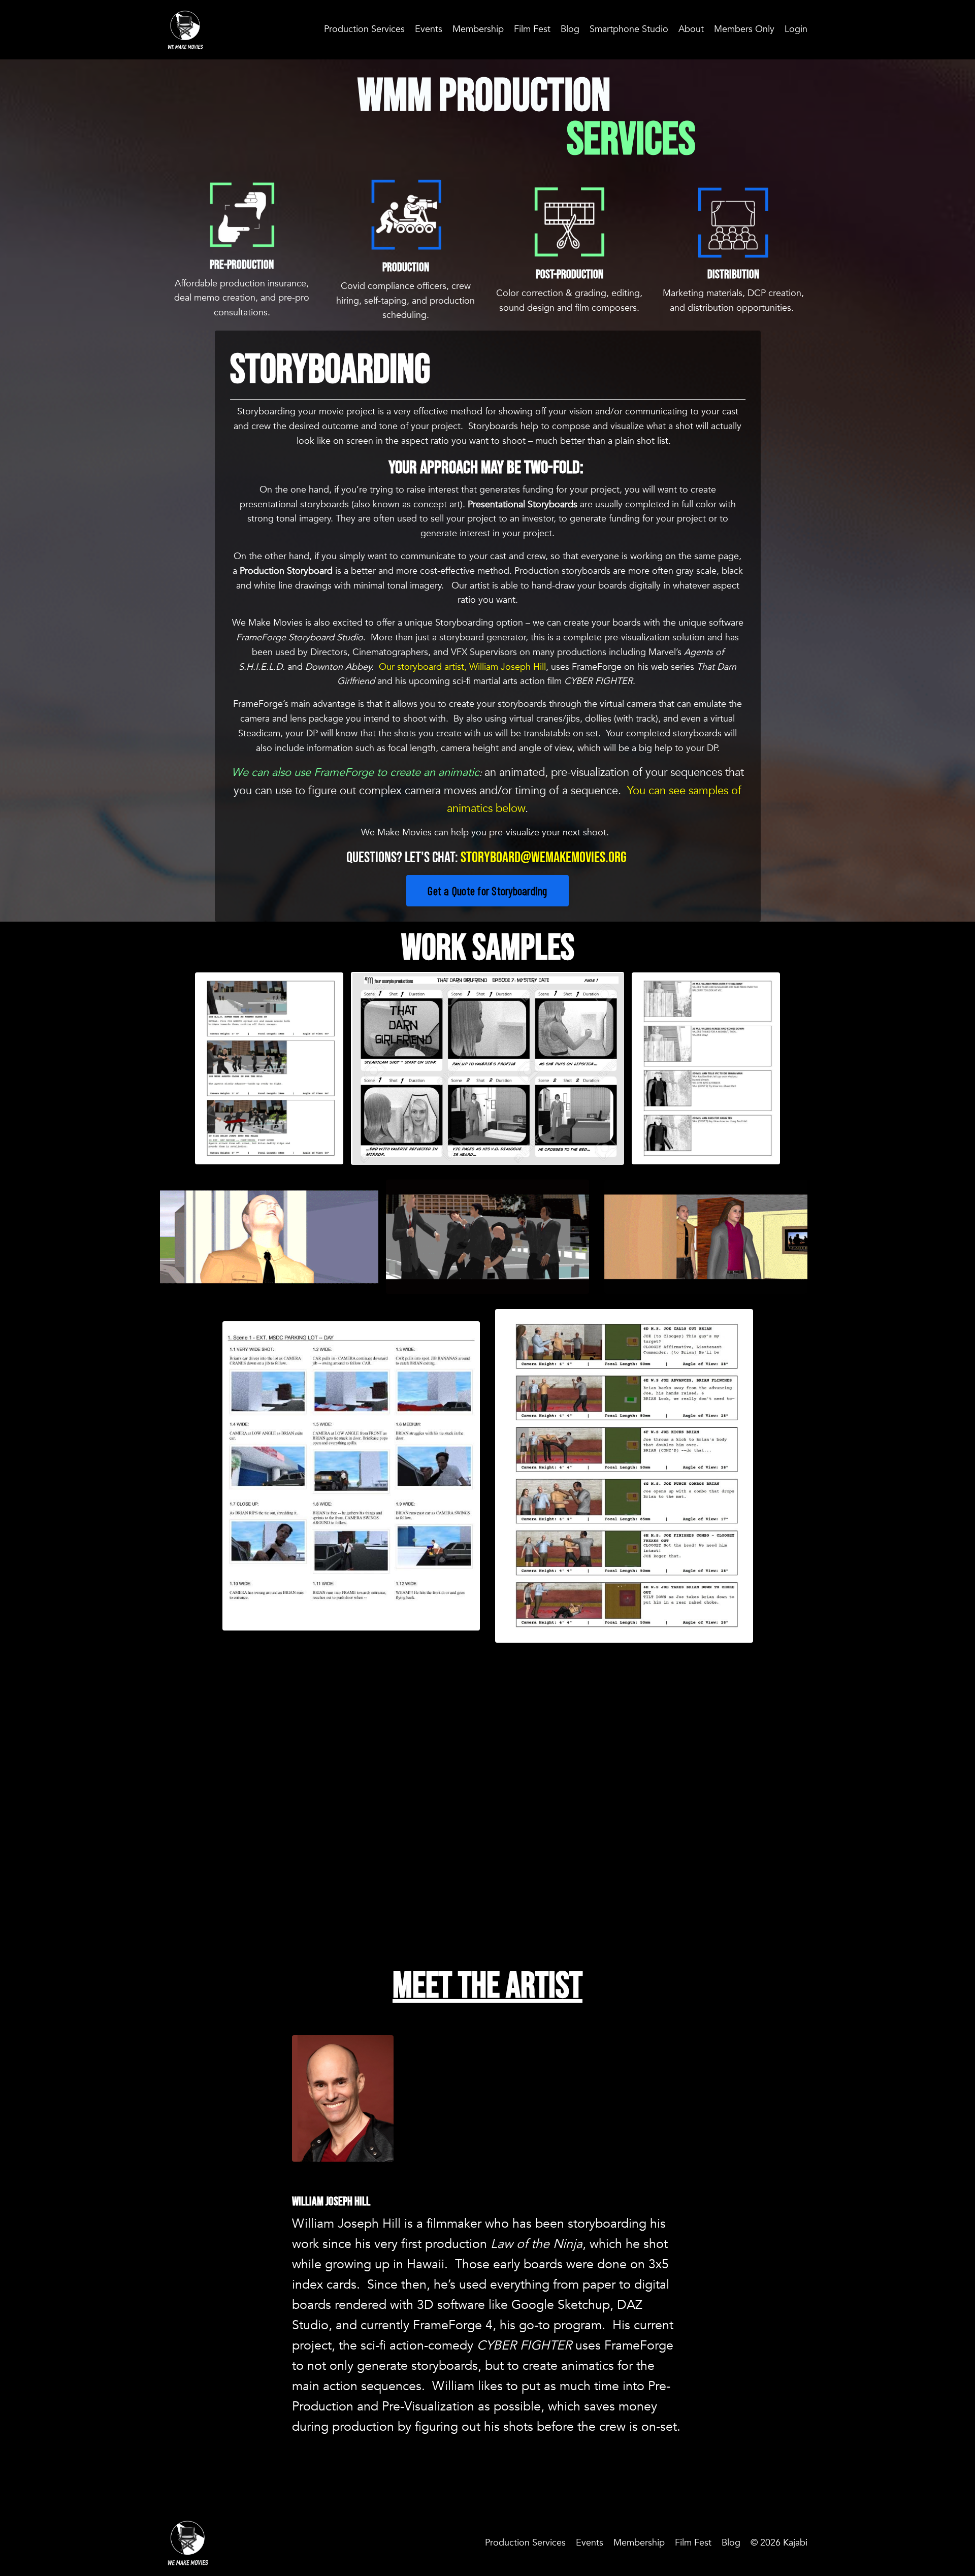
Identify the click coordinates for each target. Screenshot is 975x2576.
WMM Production (487, 96)
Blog (570, 29)
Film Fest (532, 29)
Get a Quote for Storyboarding (487, 891)
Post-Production (570, 274)
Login (796, 29)
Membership (478, 29)
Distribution (733, 274)
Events (429, 29)
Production (406, 267)
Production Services (364, 29)
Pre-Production (242, 265)
